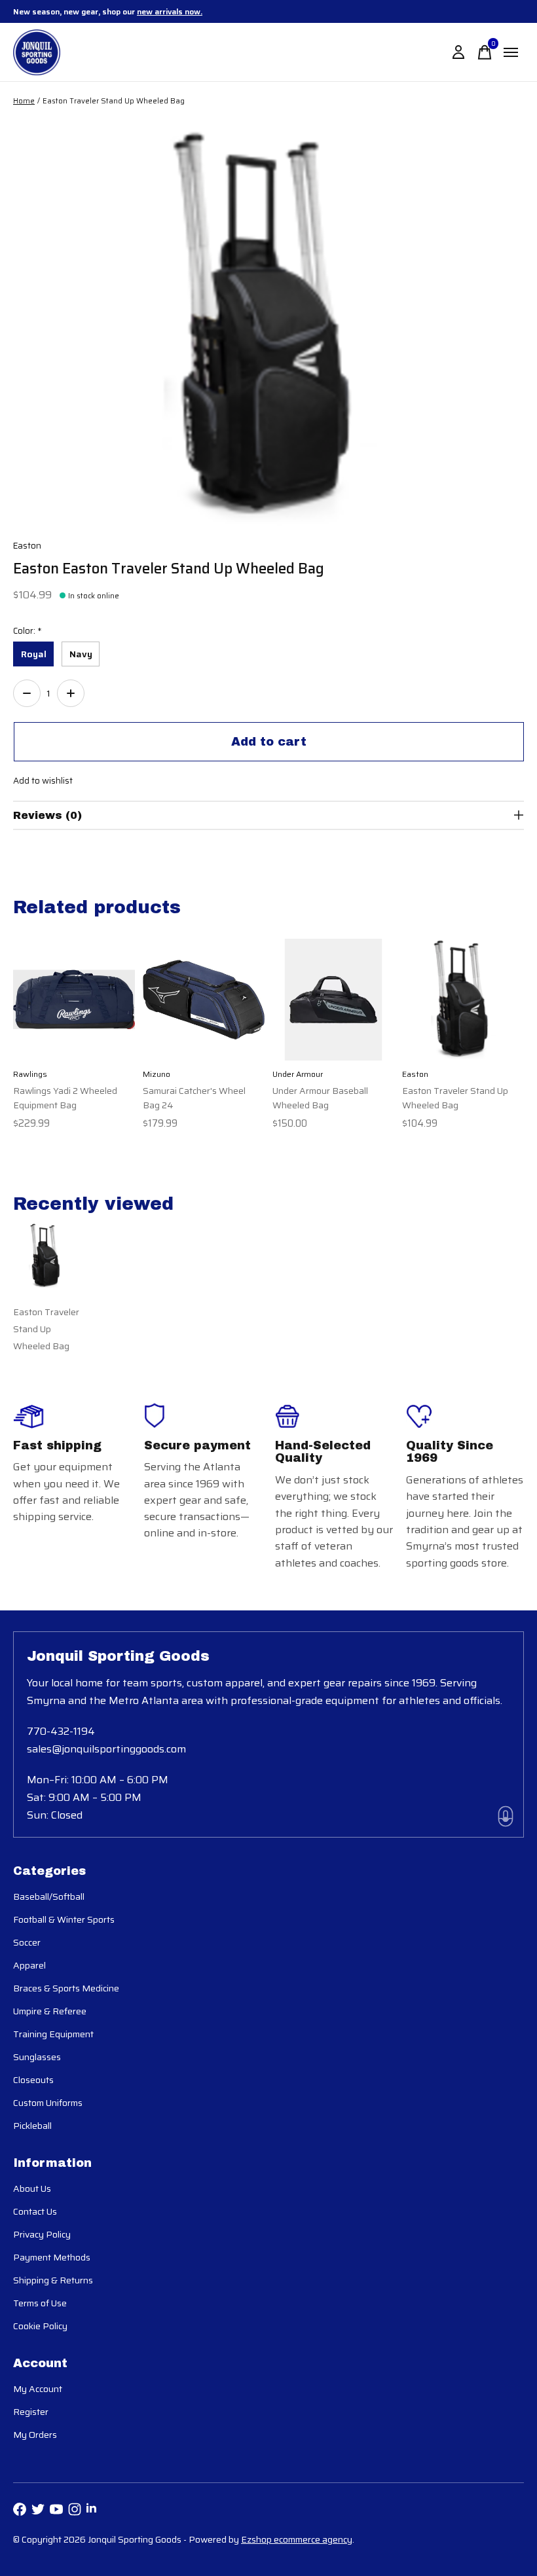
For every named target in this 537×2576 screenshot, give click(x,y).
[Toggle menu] (511, 52)
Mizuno (157, 1074)
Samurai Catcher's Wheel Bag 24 (194, 1098)
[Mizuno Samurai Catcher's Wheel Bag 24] (204, 1000)
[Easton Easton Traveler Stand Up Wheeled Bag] (463, 1000)
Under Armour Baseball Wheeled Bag (320, 1098)
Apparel (29, 1965)
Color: (28, 631)
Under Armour (298, 1074)
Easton (27, 546)
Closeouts (33, 2080)
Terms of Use (40, 2303)
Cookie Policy (40, 2326)
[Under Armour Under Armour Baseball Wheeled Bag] (333, 1000)
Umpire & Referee (50, 2011)
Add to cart (269, 742)
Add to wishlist (43, 781)
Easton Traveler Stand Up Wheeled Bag (455, 1098)
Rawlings (30, 1074)
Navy (81, 654)
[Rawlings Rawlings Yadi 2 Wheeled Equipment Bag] (74, 1000)
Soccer (27, 1942)
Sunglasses (37, 2057)
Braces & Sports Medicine (66, 1988)
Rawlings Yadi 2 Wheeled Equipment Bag (65, 1098)
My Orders (35, 2435)
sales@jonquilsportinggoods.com (106, 1749)
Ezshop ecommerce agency (297, 2539)
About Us (32, 2188)
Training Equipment (53, 2034)
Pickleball (32, 2126)
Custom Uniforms (48, 2103)
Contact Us (35, 2211)
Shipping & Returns (53, 2280)
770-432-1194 (61, 1731)
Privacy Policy (42, 2234)
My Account (38, 2389)
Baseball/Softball (49, 1896)
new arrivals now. (170, 11)
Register (31, 2412)
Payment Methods (52, 2257)
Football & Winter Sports (64, 1919)
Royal (34, 654)
